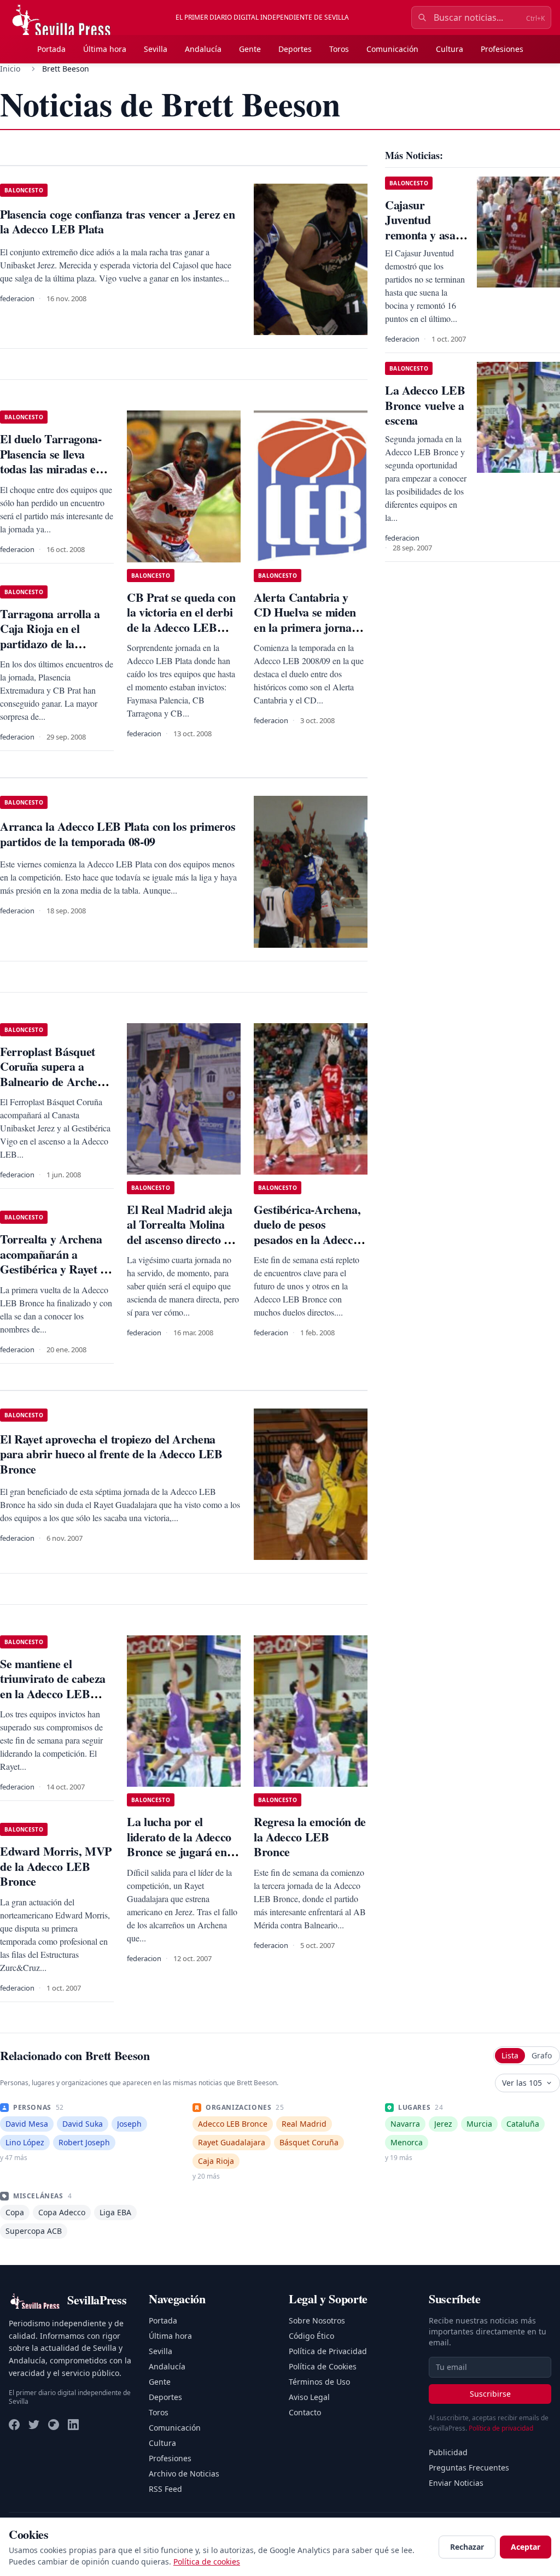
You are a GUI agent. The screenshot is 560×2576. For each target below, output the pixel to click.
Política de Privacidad (328, 2351)
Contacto (305, 2412)
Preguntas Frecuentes (469, 2468)
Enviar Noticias (456, 2483)
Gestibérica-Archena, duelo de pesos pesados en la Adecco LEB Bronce (307, 1232)
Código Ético (311, 2336)
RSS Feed (165, 2489)
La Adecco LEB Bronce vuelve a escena (425, 405)
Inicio (10, 69)
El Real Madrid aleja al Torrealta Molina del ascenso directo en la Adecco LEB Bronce (181, 1239)
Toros (339, 49)
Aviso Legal (309, 2397)
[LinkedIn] (73, 2425)
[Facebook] (14, 2425)
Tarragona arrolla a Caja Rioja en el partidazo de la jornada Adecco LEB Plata (53, 644)
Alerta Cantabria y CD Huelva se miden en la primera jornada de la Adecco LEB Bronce (309, 627)
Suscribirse (490, 2394)
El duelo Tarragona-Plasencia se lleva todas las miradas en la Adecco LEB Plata (52, 461)
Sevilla (156, 49)
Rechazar (467, 2547)
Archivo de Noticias (184, 2474)
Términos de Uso (319, 2382)
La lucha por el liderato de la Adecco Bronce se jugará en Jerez (179, 1844)
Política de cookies (207, 2562)
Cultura (450, 49)
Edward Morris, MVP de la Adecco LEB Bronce (56, 1866)
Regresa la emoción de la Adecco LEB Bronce (310, 1836)
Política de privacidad (501, 2428)
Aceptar (526, 2547)
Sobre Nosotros (317, 2320)
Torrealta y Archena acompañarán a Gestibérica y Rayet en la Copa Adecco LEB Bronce (56, 1269)
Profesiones (502, 49)
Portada (51, 49)
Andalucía (203, 49)
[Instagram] (54, 2425)
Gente (250, 49)
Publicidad (448, 2452)
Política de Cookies (323, 2366)
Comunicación (392, 49)
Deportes (295, 49)
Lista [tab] (510, 2055)
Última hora (105, 49)
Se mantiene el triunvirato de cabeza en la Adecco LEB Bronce (53, 1686)
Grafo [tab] (542, 2055)
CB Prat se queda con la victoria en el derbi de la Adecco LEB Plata (181, 620)
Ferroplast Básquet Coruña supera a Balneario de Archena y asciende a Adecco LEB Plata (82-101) (55, 1081)
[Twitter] (34, 2425)
